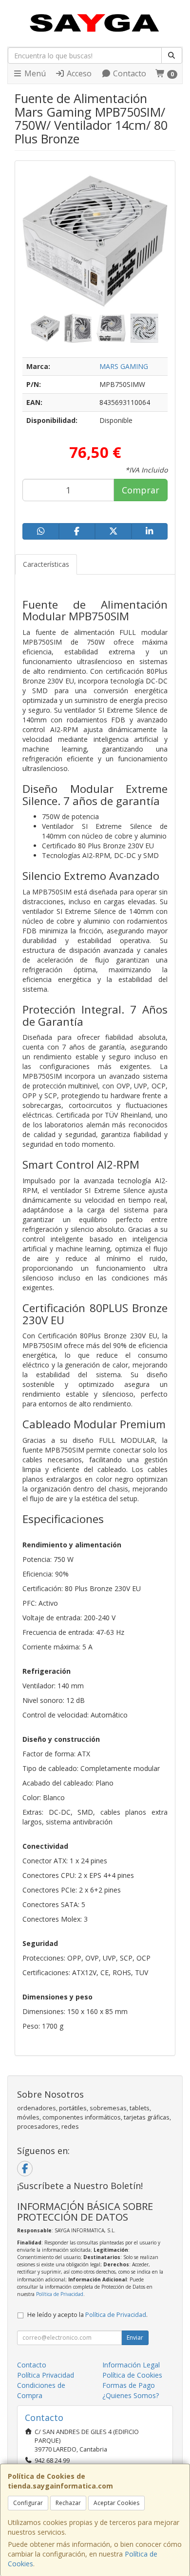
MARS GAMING (124, 366)
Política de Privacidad (60, 2294)
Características (46, 564)
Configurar (28, 2503)
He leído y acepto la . (87, 2315)
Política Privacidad (46, 2375)
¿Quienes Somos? (131, 2395)
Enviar (135, 2338)
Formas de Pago (129, 2385)
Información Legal (131, 2365)
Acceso (78, 73)
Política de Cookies (132, 2375)
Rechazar (68, 2503)
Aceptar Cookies (116, 2503)
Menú (34, 73)
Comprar (141, 490)
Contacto (129, 73)
